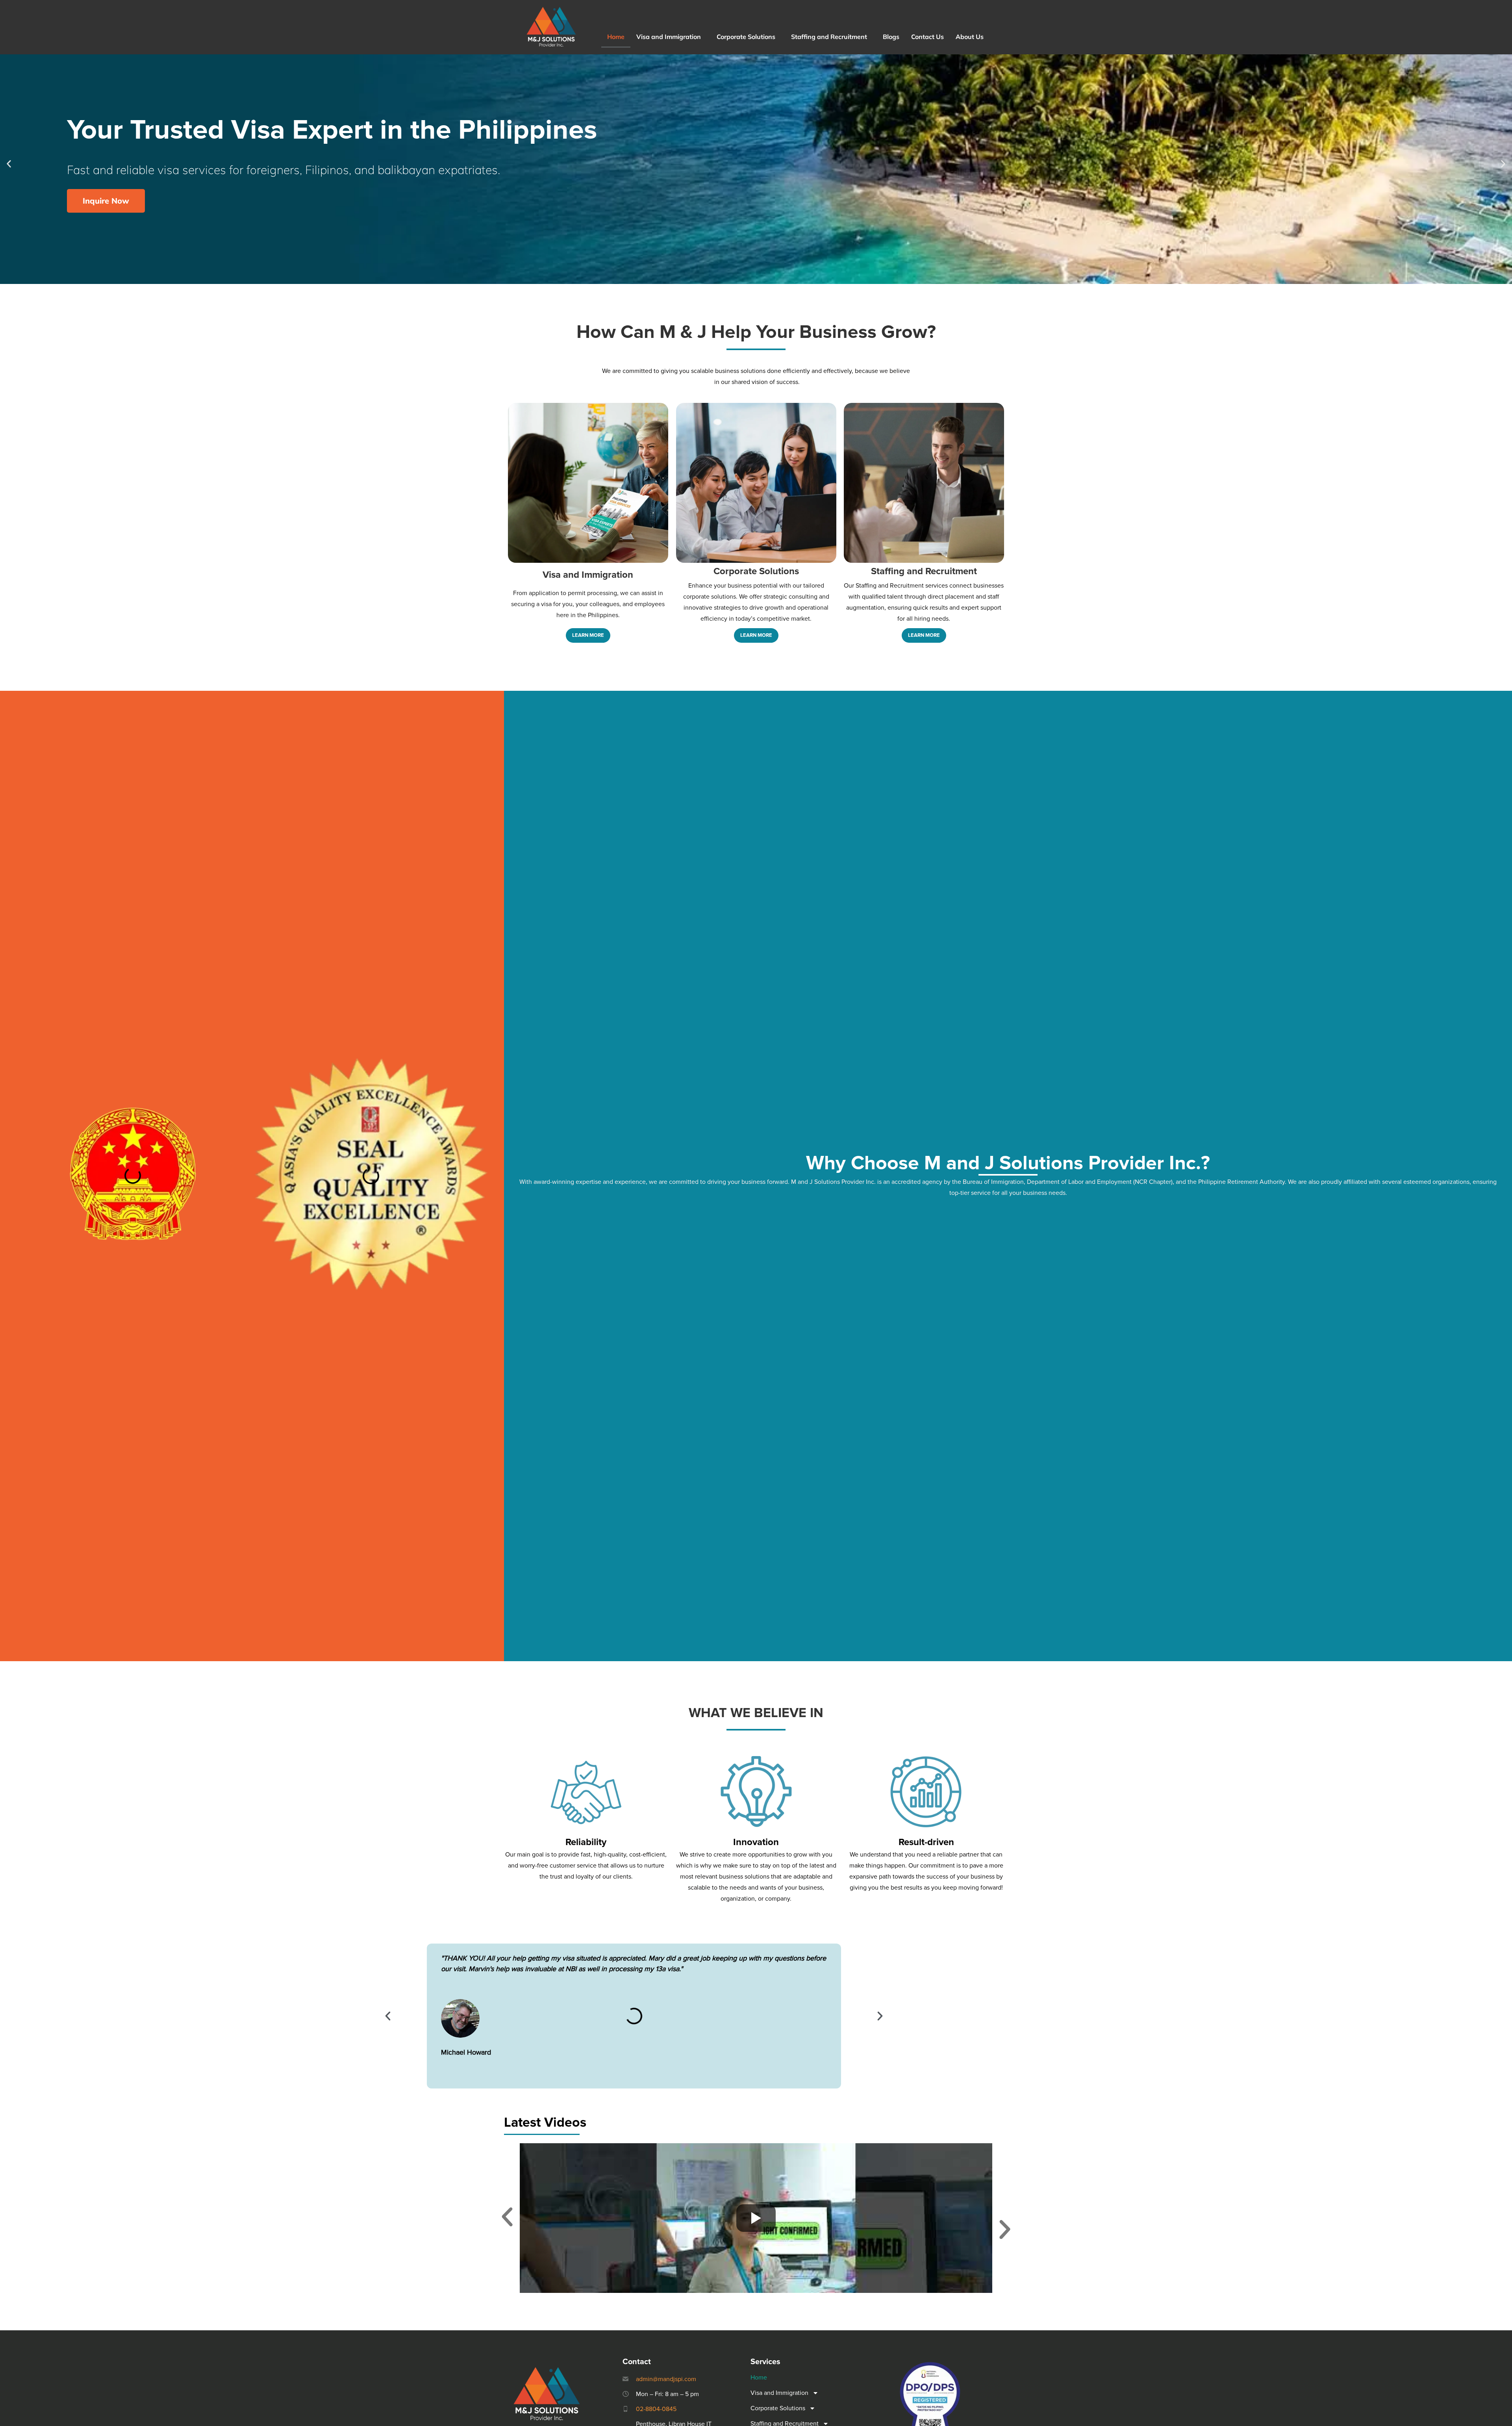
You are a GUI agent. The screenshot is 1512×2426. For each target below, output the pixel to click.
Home (616, 37)
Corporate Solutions (746, 37)
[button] (671, 37)
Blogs (891, 37)
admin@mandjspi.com (666, 2379)
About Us (970, 37)
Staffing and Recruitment (829, 37)
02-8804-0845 (656, 2409)
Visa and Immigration (669, 37)
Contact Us (927, 37)
